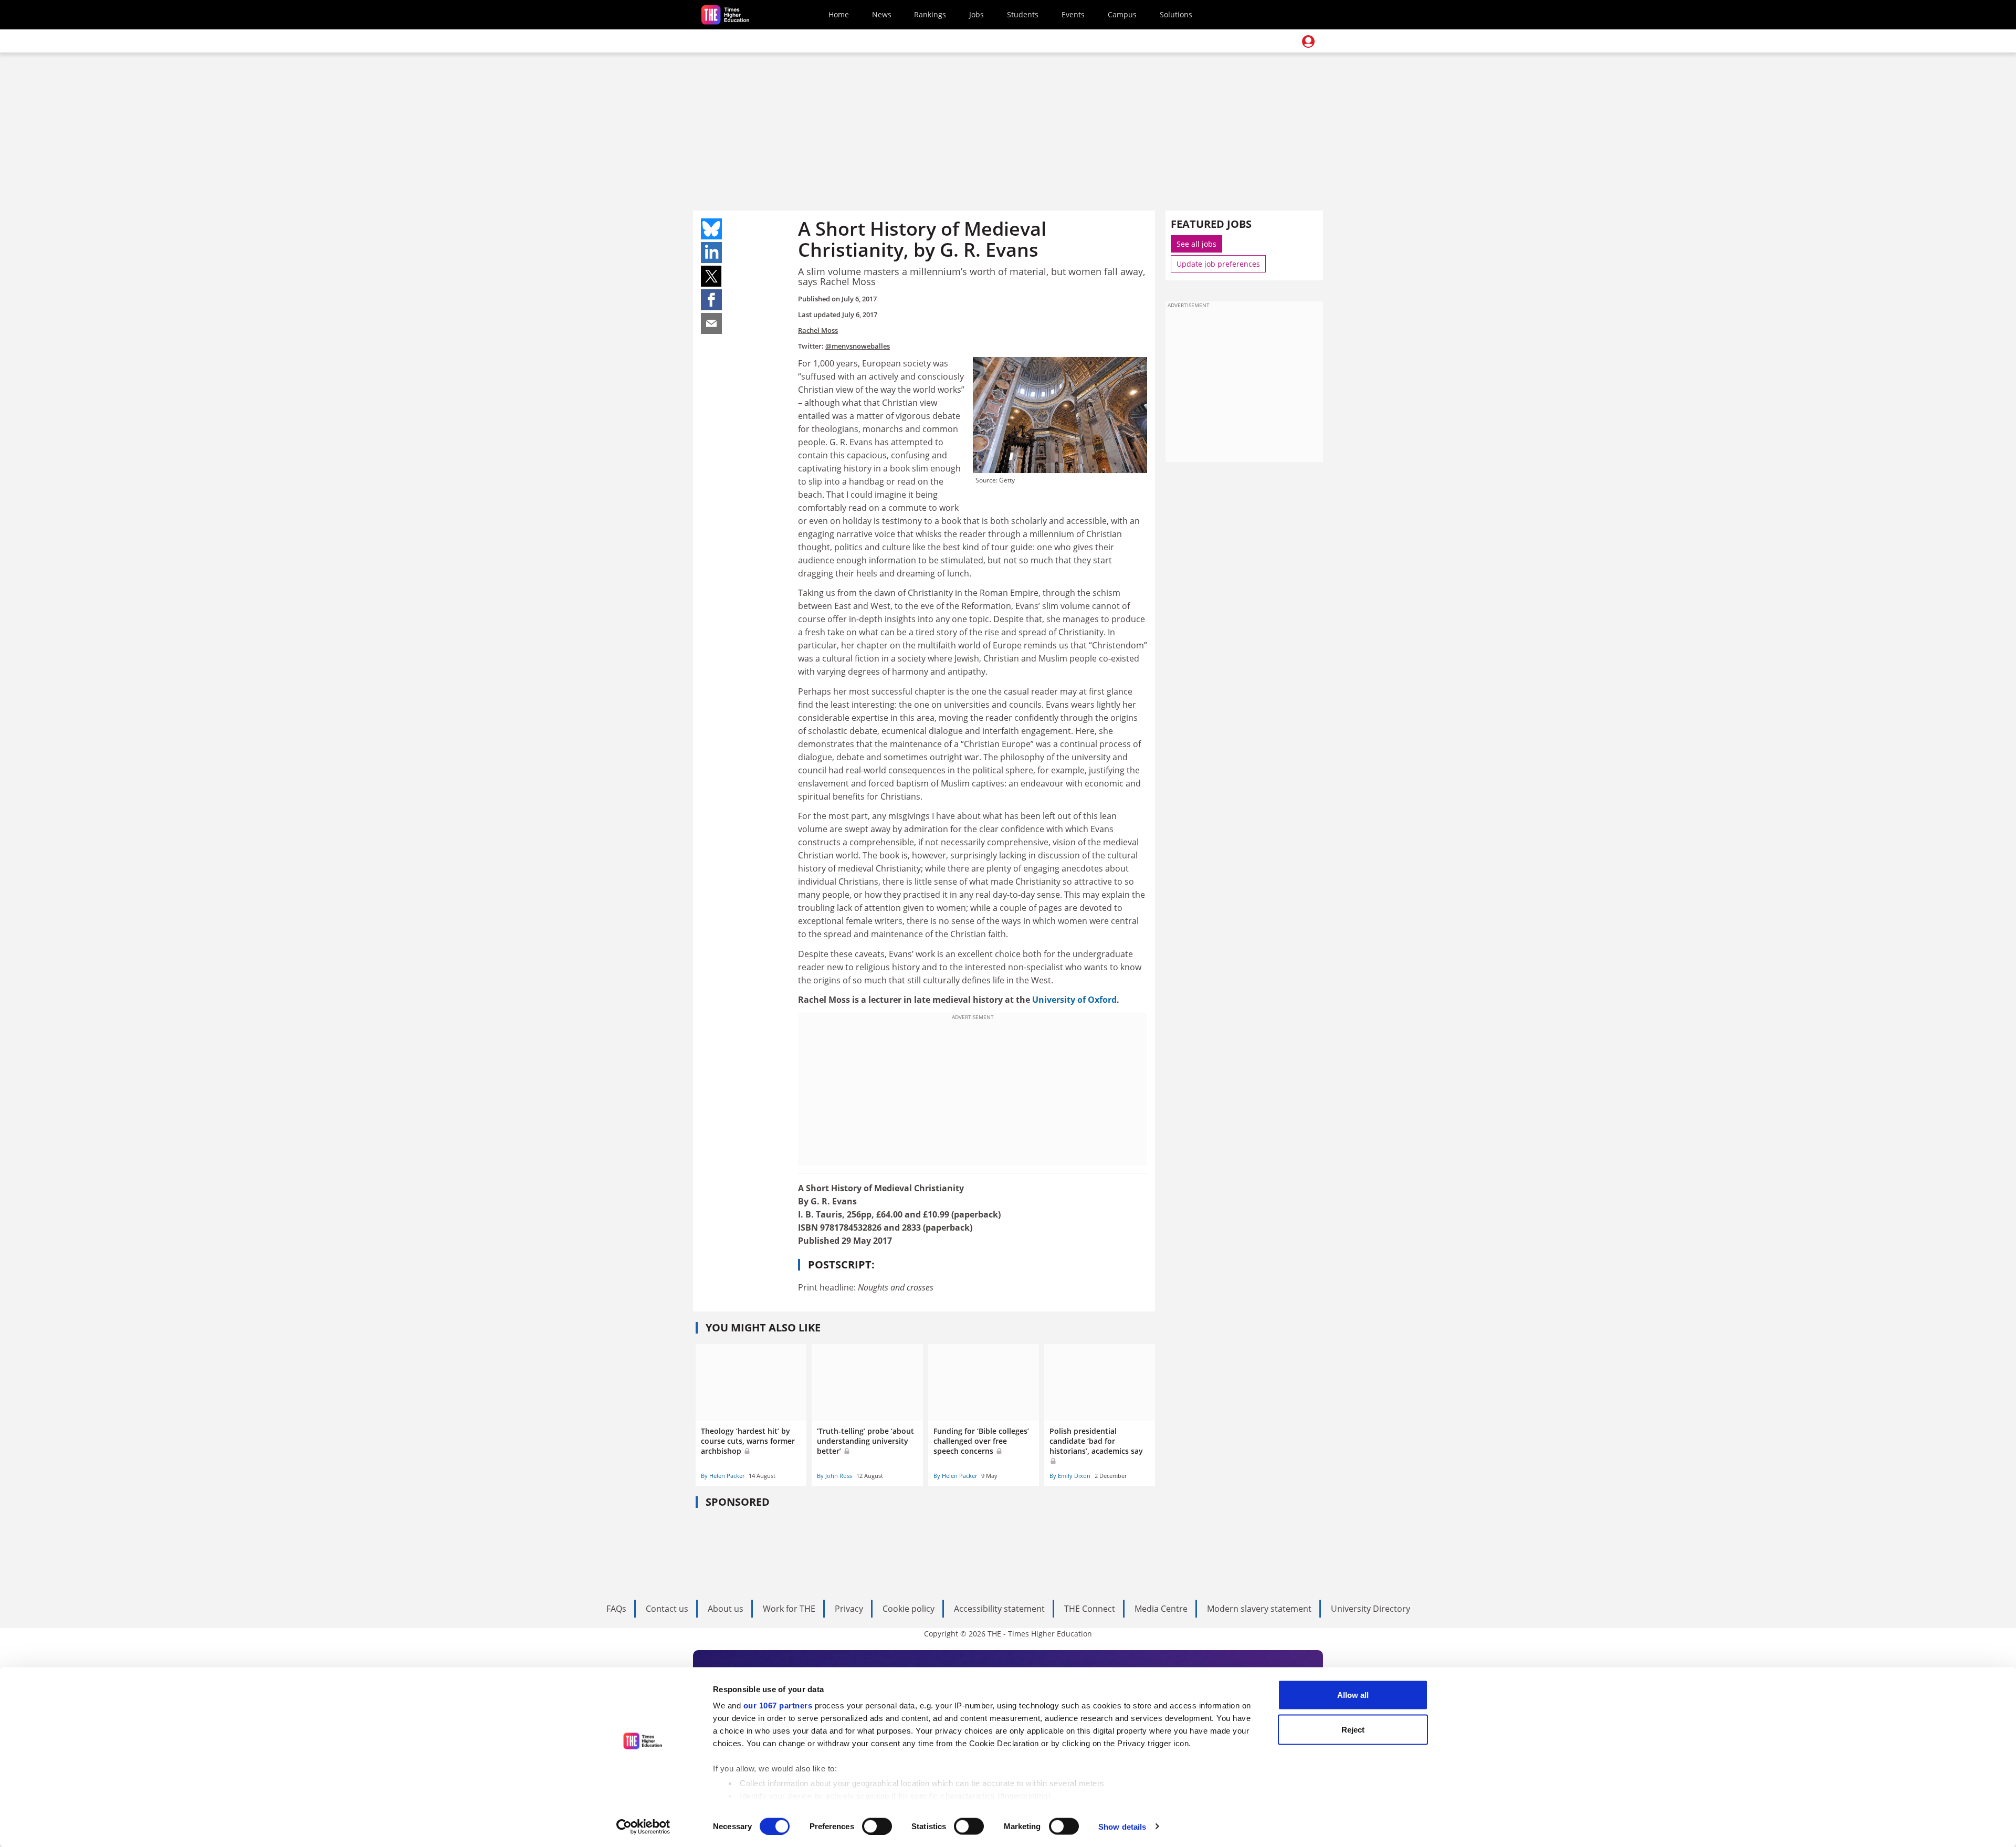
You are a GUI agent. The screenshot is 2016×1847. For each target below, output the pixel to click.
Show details (1122, 1826)
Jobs (976, 14)
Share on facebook (711, 300)
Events (1073, 14)
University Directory (1371, 1609)
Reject (1353, 1729)
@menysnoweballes (858, 346)
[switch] (877, 1826)
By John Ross (834, 1476)
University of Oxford (1074, 1000)
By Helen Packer (723, 1476)
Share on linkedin (711, 253)
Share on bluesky (711, 229)
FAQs (616, 1609)
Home (839, 14)
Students (1023, 14)
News (882, 14)
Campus (1122, 14)
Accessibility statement (999, 1609)
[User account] (1308, 41)
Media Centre (1161, 1609)
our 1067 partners (778, 1706)
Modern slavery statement (1259, 1609)
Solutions (1176, 14)
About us (726, 1609)
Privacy (849, 1609)
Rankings (930, 14)
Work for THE (789, 1609)
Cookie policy (909, 1609)
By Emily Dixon (1070, 1476)
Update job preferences (1218, 264)
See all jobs (1196, 244)
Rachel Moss (818, 330)
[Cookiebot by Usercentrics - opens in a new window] (643, 1827)
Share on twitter (711, 276)
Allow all (1353, 1695)
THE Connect (1090, 1609)
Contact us (667, 1609)
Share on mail (711, 323)
